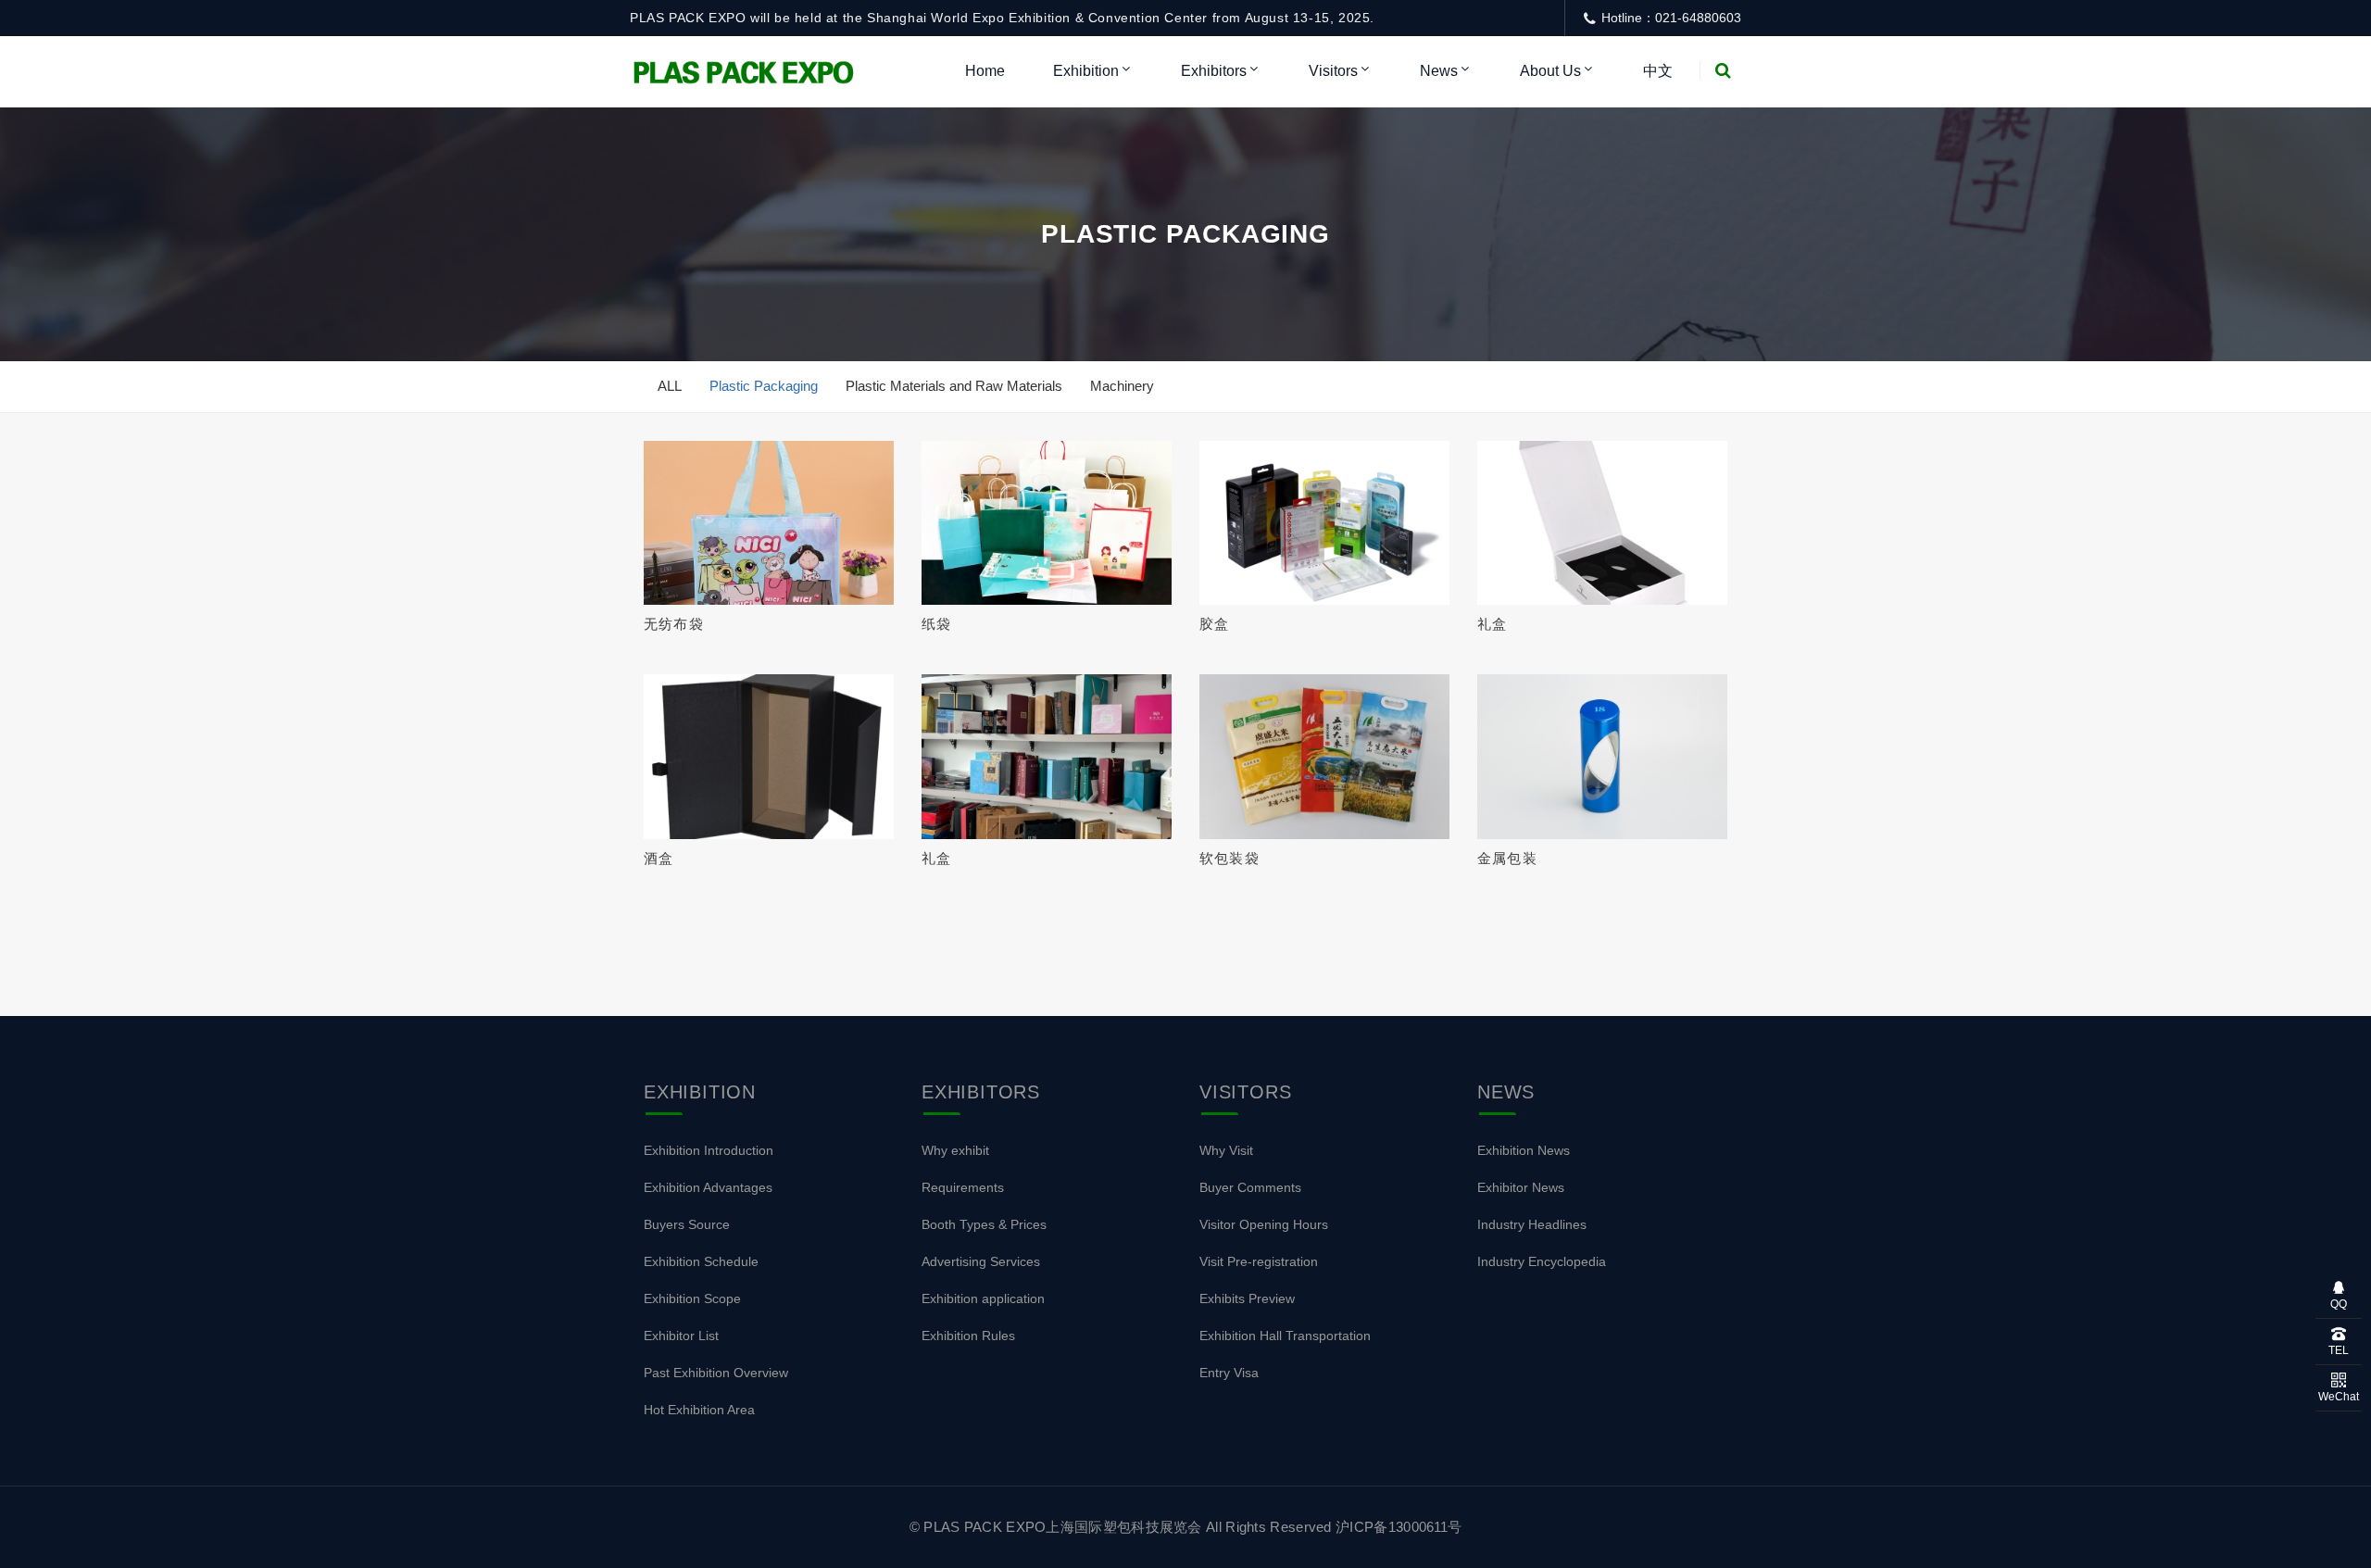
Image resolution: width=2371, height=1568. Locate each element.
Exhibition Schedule (701, 1261)
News (1439, 71)
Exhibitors (1214, 71)
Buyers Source (687, 1224)
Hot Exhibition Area (699, 1410)
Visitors (1333, 71)
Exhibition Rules (968, 1336)
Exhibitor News (1521, 1187)
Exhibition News (1524, 1150)
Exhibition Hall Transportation (1285, 1336)
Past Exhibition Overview (716, 1373)
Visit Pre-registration (1259, 1261)
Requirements (963, 1187)
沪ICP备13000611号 (1399, 1527)
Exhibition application (983, 1298)
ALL (670, 386)
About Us (1550, 71)
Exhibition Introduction (709, 1150)
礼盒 (1492, 624)
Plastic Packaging (764, 386)
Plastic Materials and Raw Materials (954, 386)
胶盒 (1214, 624)
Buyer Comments (1250, 1187)
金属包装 (1507, 858)
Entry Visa (1229, 1373)
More (763, 523)
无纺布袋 (674, 624)
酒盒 (659, 858)
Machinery (1122, 386)
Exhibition (1086, 71)
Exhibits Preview (1247, 1298)
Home (985, 71)
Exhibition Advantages (708, 1187)
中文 (1658, 71)
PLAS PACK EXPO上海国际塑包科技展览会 (1063, 1527)
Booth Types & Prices (984, 1224)
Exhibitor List (681, 1336)
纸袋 (936, 624)
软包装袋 (1229, 858)
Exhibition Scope (692, 1298)
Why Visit (1226, 1150)
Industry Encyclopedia (1542, 1261)
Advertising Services (981, 1261)
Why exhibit (955, 1150)
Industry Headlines (1532, 1224)
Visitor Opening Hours (1264, 1224)
